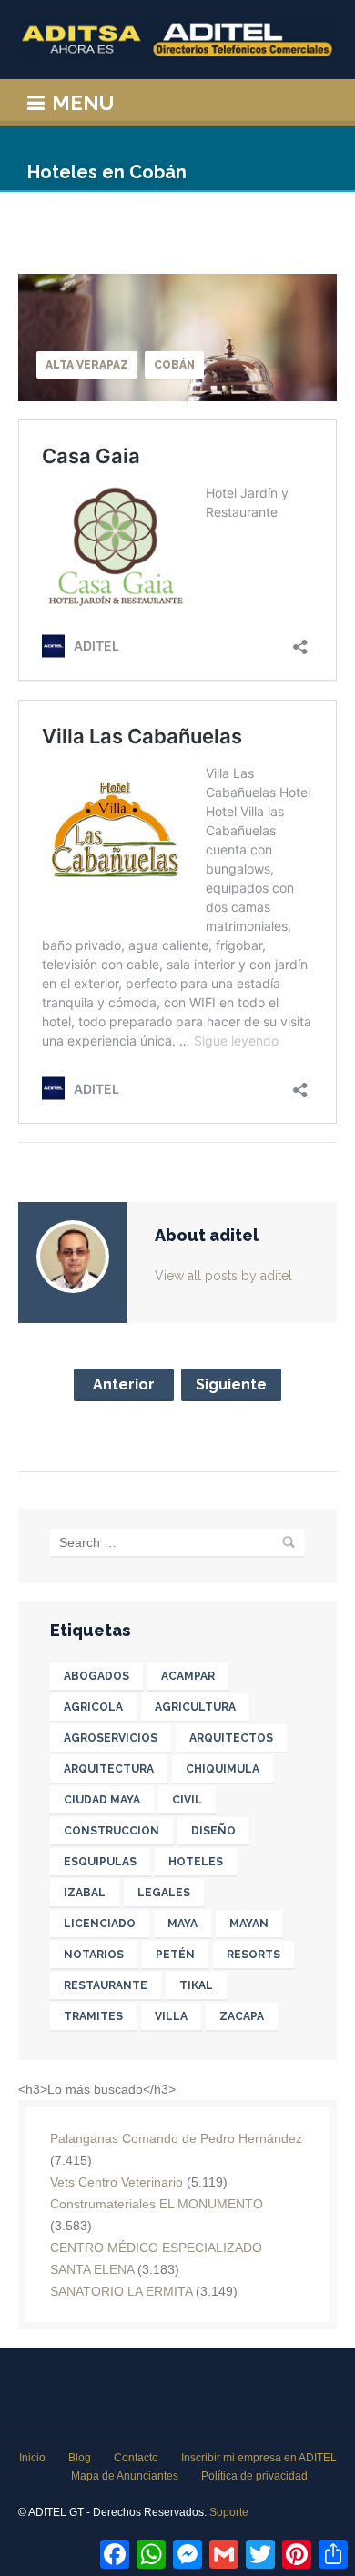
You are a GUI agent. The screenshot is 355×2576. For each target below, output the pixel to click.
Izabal (85, 1893)
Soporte (229, 2512)
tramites (93, 2016)
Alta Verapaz (87, 365)
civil (187, 1800)
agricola (93, 1707)
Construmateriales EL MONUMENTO (157, 2204)
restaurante (106, 1985)
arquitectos (231, 1738)
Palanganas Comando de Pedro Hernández (176, 2138)
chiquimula (223, 1769)
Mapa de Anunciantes (125, 2476)
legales (164, 1893)
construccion (112, 1831)
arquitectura (109, 1769)
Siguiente (231, 1384)
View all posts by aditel (223, 1276)
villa (171, 2016)
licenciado (100, 1924)
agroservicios (111, 1738)
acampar (188, 1676)
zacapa (242, 2016)
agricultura (195, 1707)
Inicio (32, 2458)
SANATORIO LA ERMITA (121, 2291)
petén (175, 1955)
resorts (254, 1955)
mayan (249, 1924)
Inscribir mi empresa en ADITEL (259, 2458)
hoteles (196, 1862)
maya (183, 1924)
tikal (196, 1985)
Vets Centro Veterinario (117, 2182)
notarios (94, 1955)
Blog (80, 2458)
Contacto (136, 2458)
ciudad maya (102, 1800)
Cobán (174, 365)
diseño (213, 1831)
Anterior (124, 1384)
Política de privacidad (254, 2476)
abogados (96, 1676)
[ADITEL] (177, 40)
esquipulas (100, 1862)
